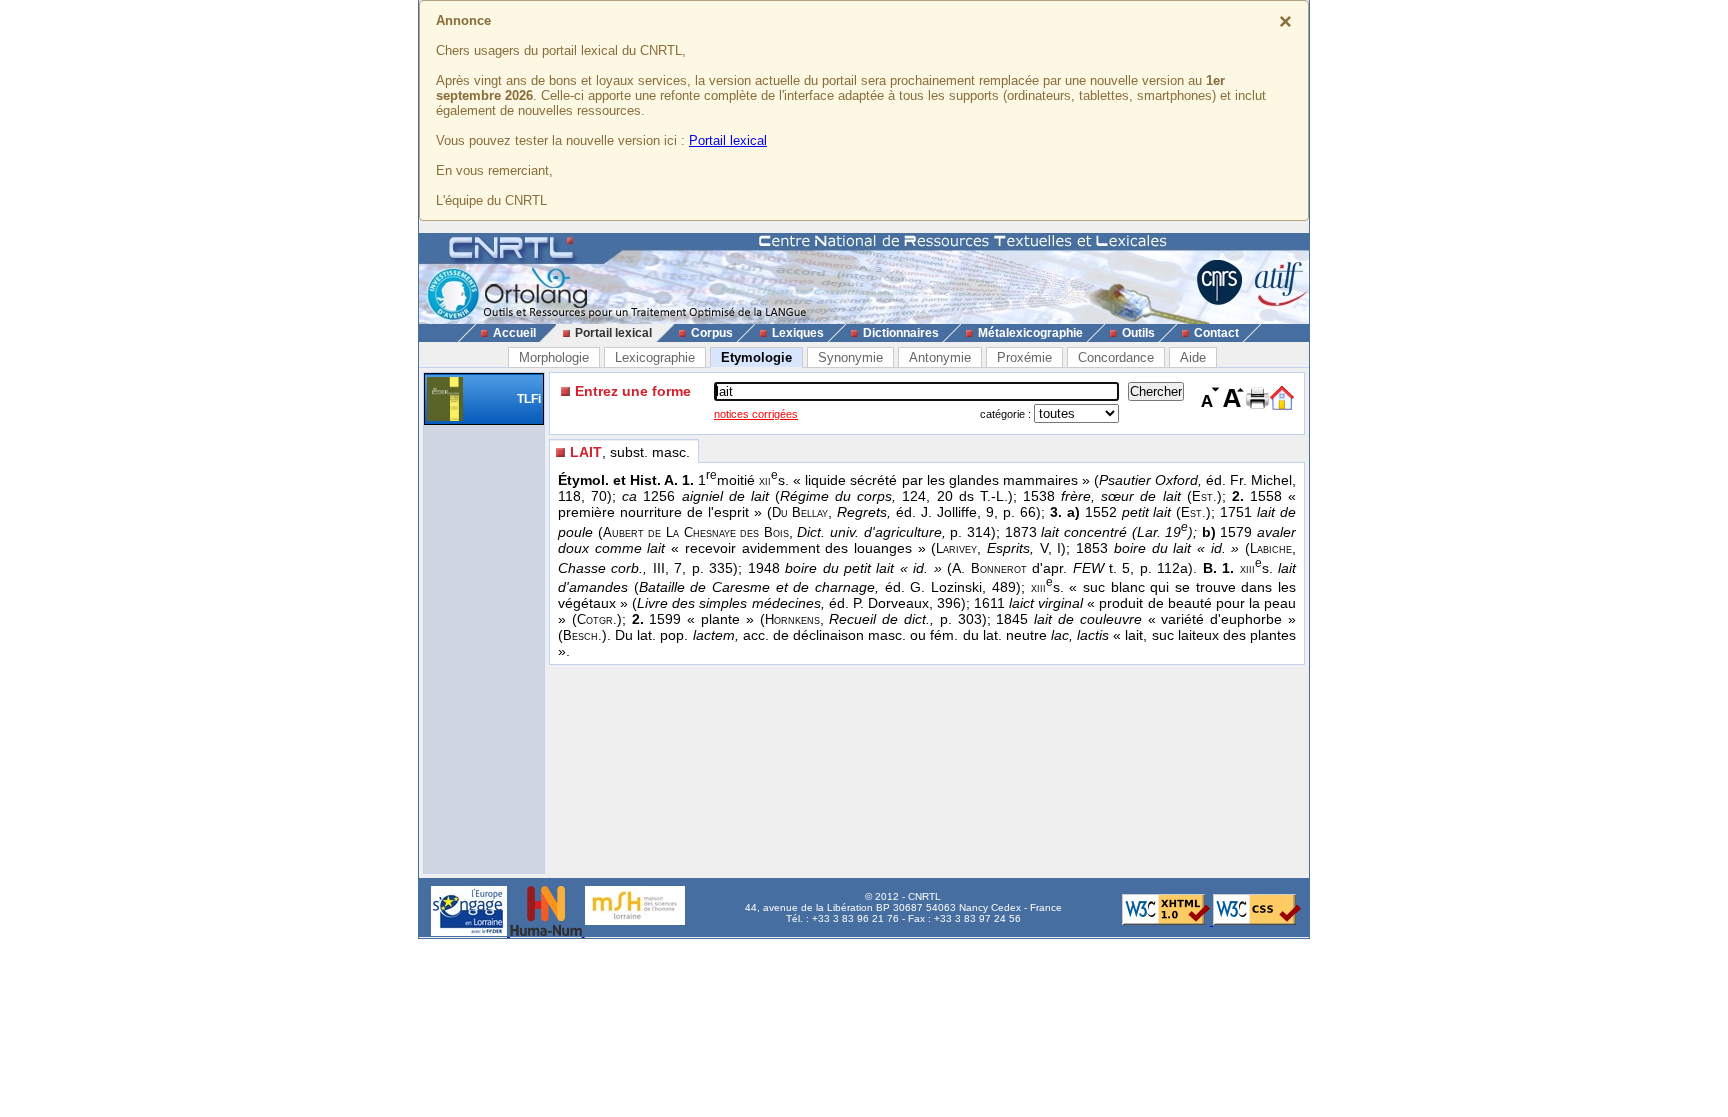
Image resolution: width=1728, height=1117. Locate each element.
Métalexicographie (1030, 333)
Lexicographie (655, 357)
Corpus (712, 333)
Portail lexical (728, 140)
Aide (1193, 357)
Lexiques (798, 333)
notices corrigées (756, 414)
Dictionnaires (901, 333)
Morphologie (554, 357)
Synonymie (850, 357)
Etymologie (756, 357)
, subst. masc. (630, 452)
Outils (1138, 333)
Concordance (1116, 357)
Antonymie (940, 357)
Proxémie (1024, 357)
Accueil (514, 333)
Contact (1216, 333)
